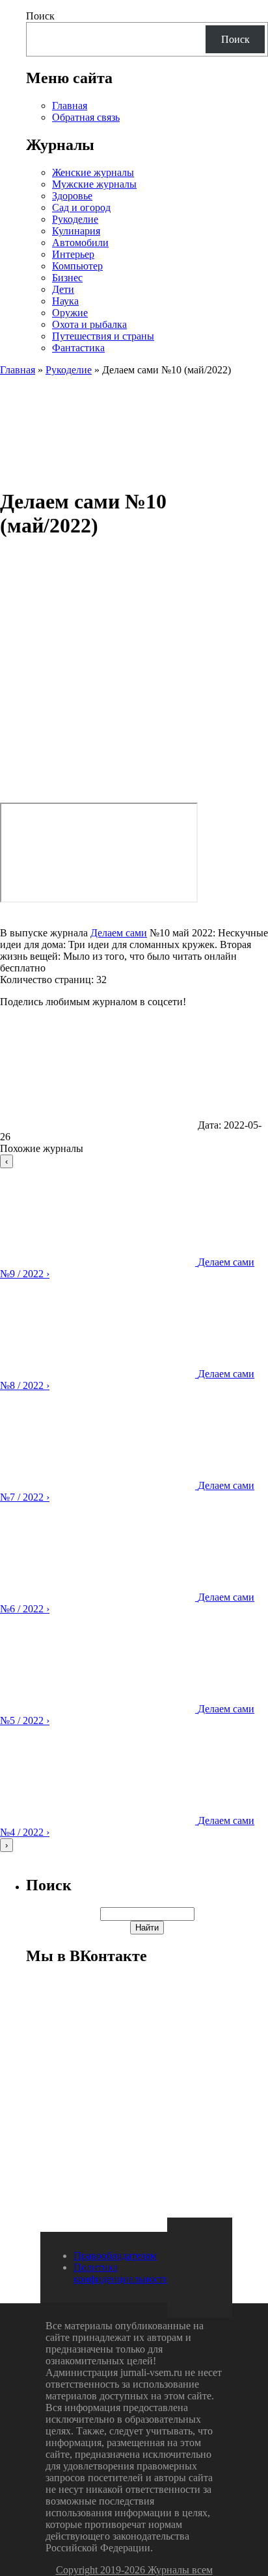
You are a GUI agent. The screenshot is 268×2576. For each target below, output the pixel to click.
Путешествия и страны (103, 336)
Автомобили (80, 243)
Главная (70, 106)
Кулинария (76, 231)
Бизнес (67, 278)
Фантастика (78, 348)
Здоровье (72, 196)
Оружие (70, 313)
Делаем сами (119, 933)
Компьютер (77, 266)
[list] (134, 1503)
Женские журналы (93, 172)
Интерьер (73, 254)
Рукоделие (75, 219)
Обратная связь (86, 117)
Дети (63, 289)
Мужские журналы (94, 184)
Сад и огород (81, 207)
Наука (65, 301)
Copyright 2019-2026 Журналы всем (134, 2570)
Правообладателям (115, 2256)
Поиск (40, 16)
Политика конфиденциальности (121, 2273)
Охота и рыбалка (89, 324)
